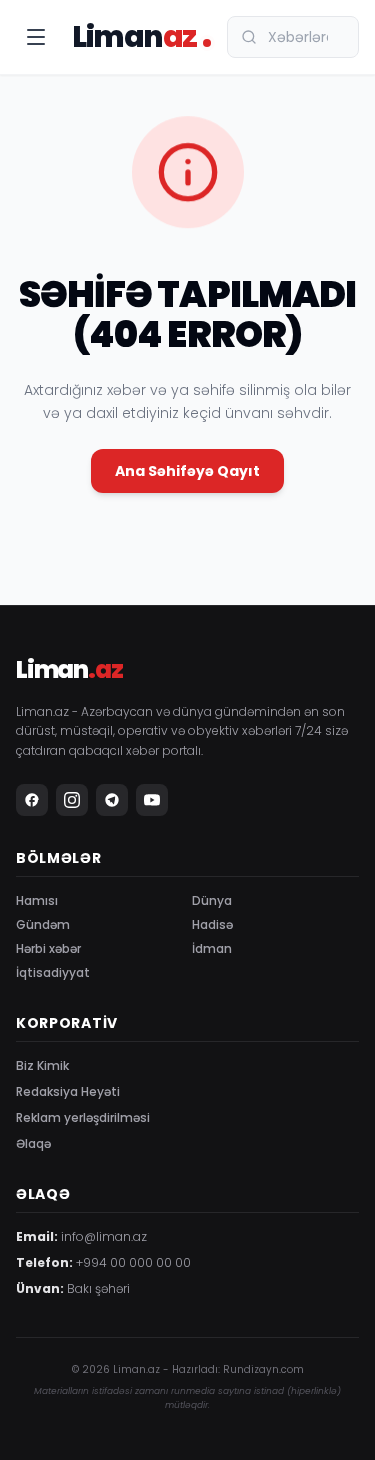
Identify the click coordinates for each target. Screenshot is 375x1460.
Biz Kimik (42, 1065)
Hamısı (37, 900)
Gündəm (43, 924)
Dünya (212, 900)
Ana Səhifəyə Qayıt (187, 471)
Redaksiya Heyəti (68, 1091)
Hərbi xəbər (48, 948)
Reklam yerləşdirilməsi (83, 1117)
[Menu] (36, 37)
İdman (212, 948)
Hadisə (212, 924)
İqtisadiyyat (53, 972)
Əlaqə (33, 1143)
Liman (134, 37)
